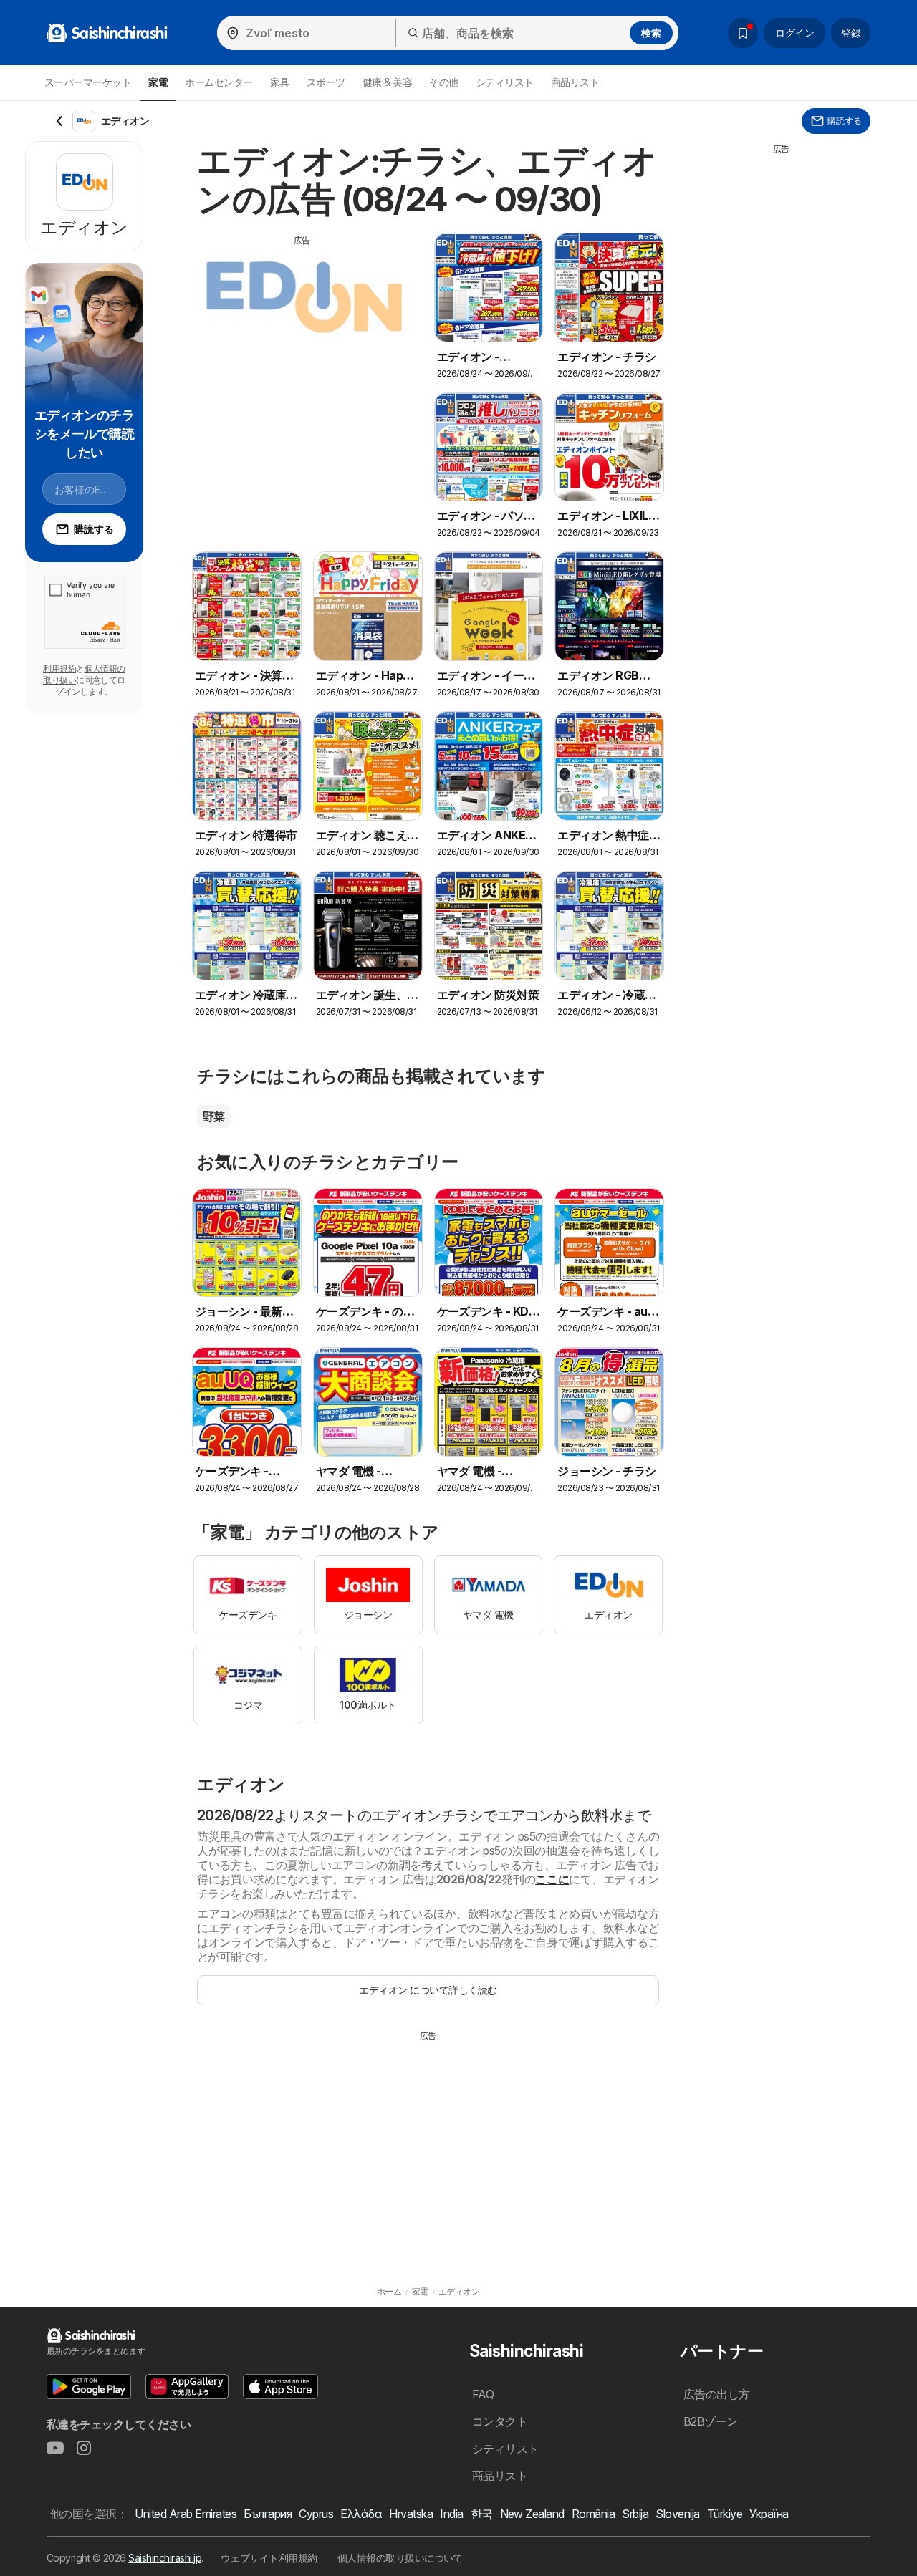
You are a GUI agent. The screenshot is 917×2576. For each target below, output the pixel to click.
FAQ (483, 2394)
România (593, 2514)
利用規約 (59, 669)
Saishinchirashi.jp (165, 2558)
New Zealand (532, 2514)
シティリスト (505, 82)
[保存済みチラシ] (743, 33)
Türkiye (725, 2514)
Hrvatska (411, 2514)
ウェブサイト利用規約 (269, 2558)
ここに (552, 1879)
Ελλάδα (361, 2514)
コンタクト (500, 2421)
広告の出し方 (717, 2394)
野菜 (214, 1116)
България (268, 2514)
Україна (769, 2514)
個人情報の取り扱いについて (400, 2558)
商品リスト (575, 82)
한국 (482, 2514)
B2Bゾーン (711, 2421)
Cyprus (316, 2514)
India (451, 2514)
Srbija (635, 2514)
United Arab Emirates (186, 2514)
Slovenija (677, 2514)
